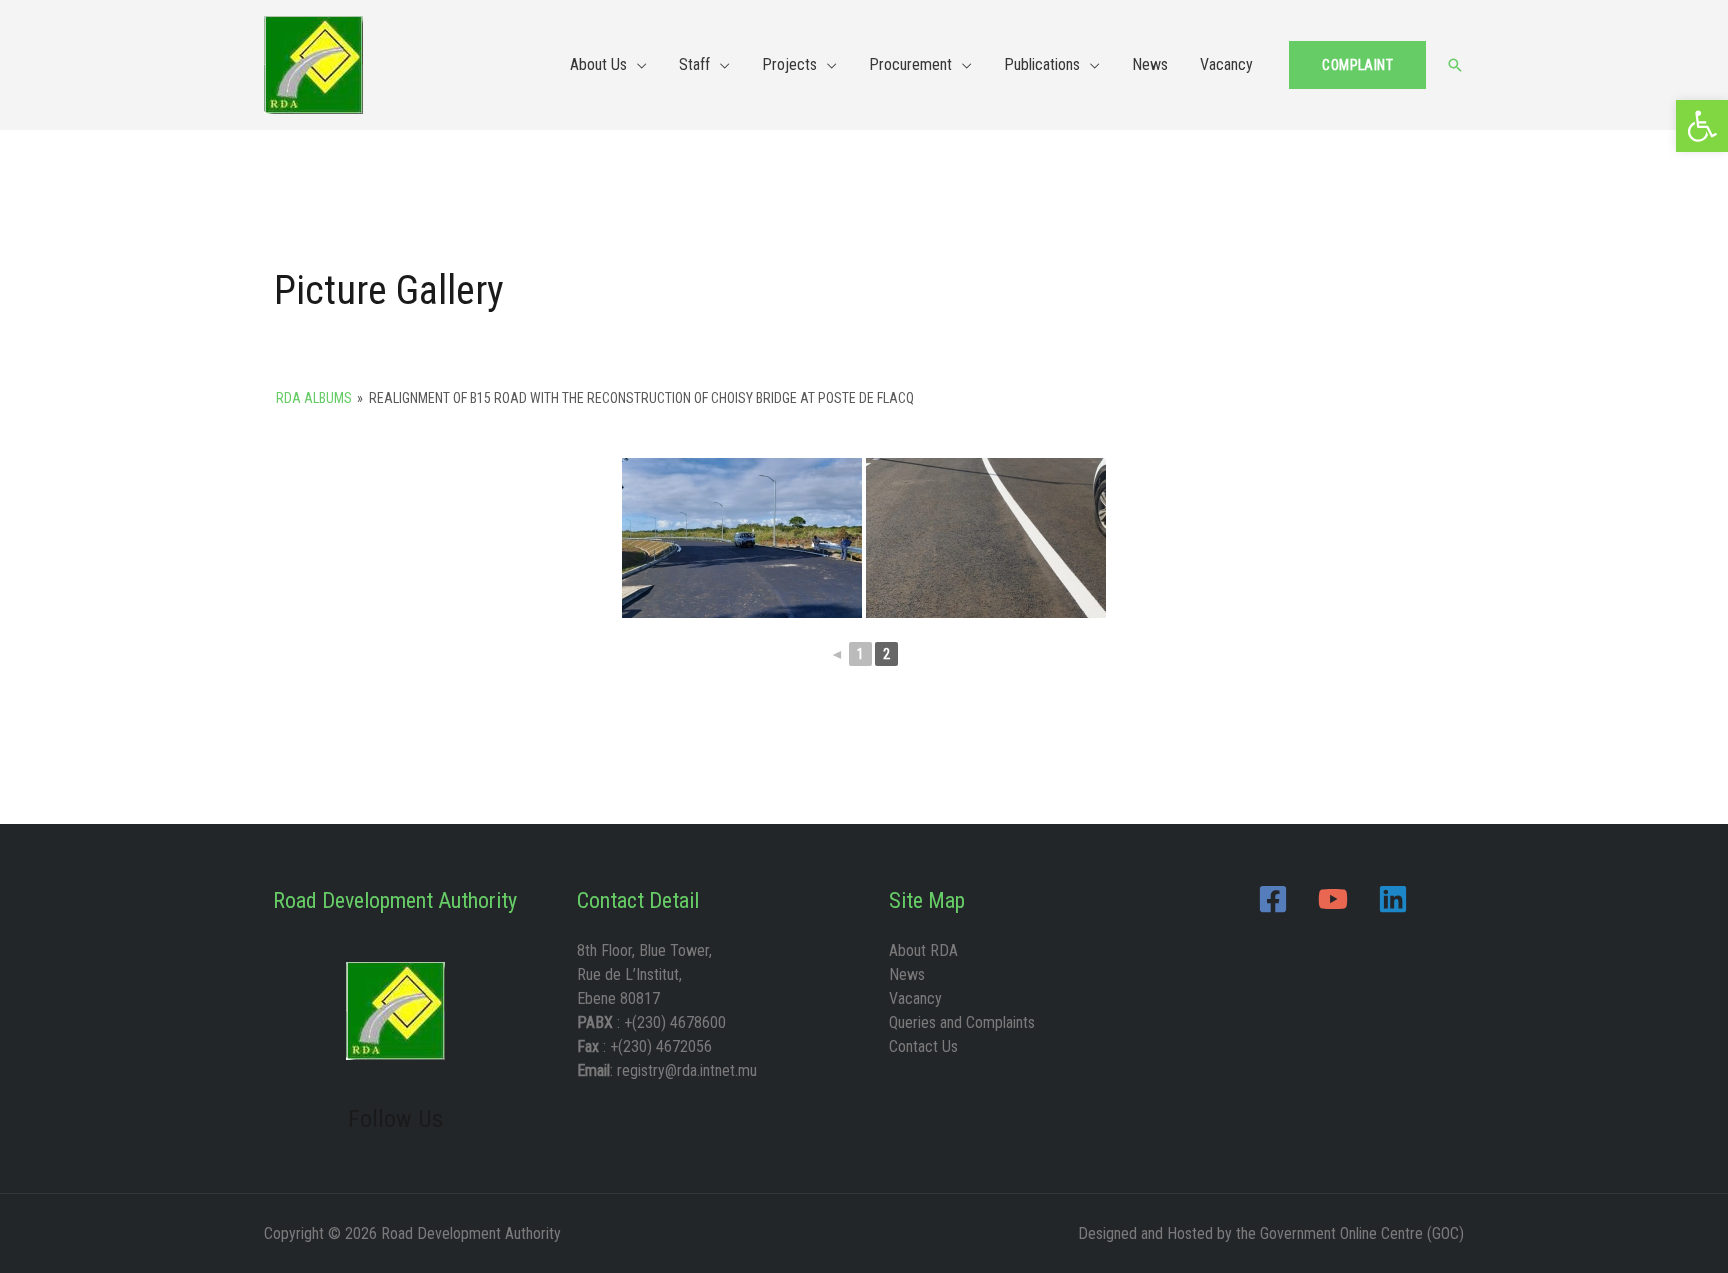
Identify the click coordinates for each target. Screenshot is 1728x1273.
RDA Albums (314, 398)
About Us (598, 64)
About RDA (923, 950)
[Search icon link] (1455, 65)
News (1150, 64)
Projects (789, 64)
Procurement (910, 64)
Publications (1042, 64)
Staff (694, 64)
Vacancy (1226, 64)
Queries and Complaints (962, 1022)
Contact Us (923, 1046)
